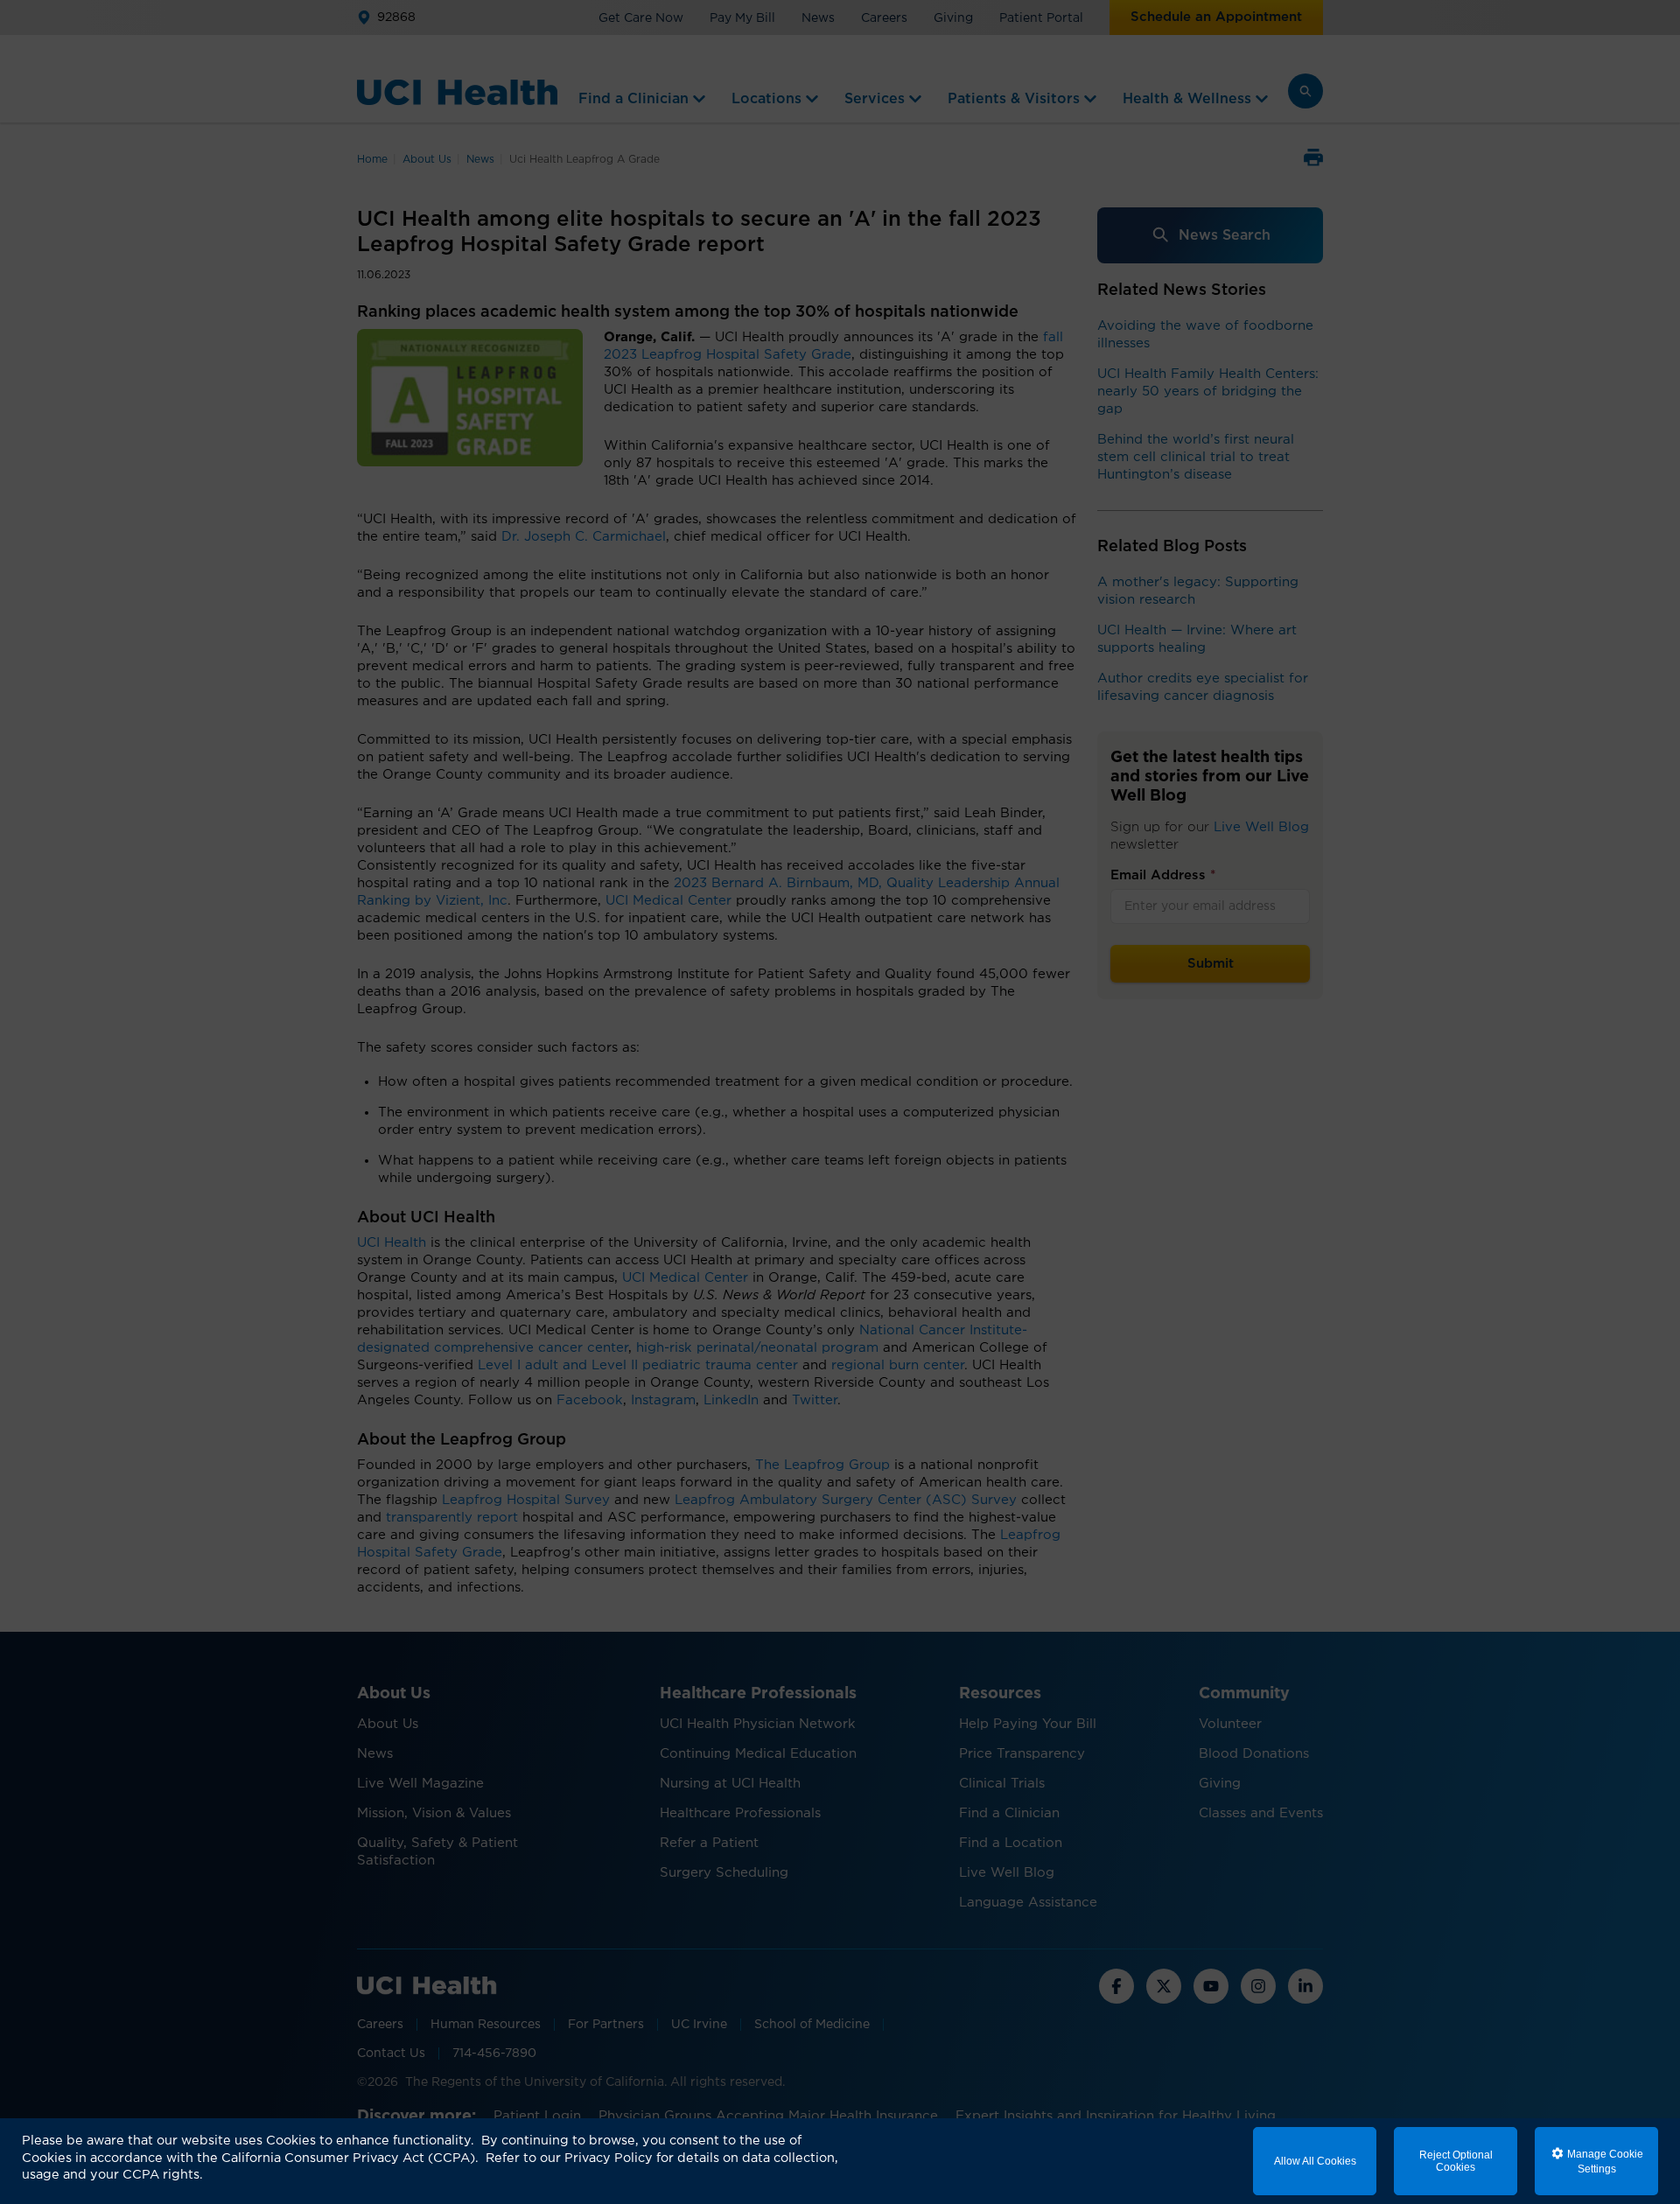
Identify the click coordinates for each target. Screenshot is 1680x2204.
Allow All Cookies (1315, 2161)
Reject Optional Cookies (1456, 2161)
